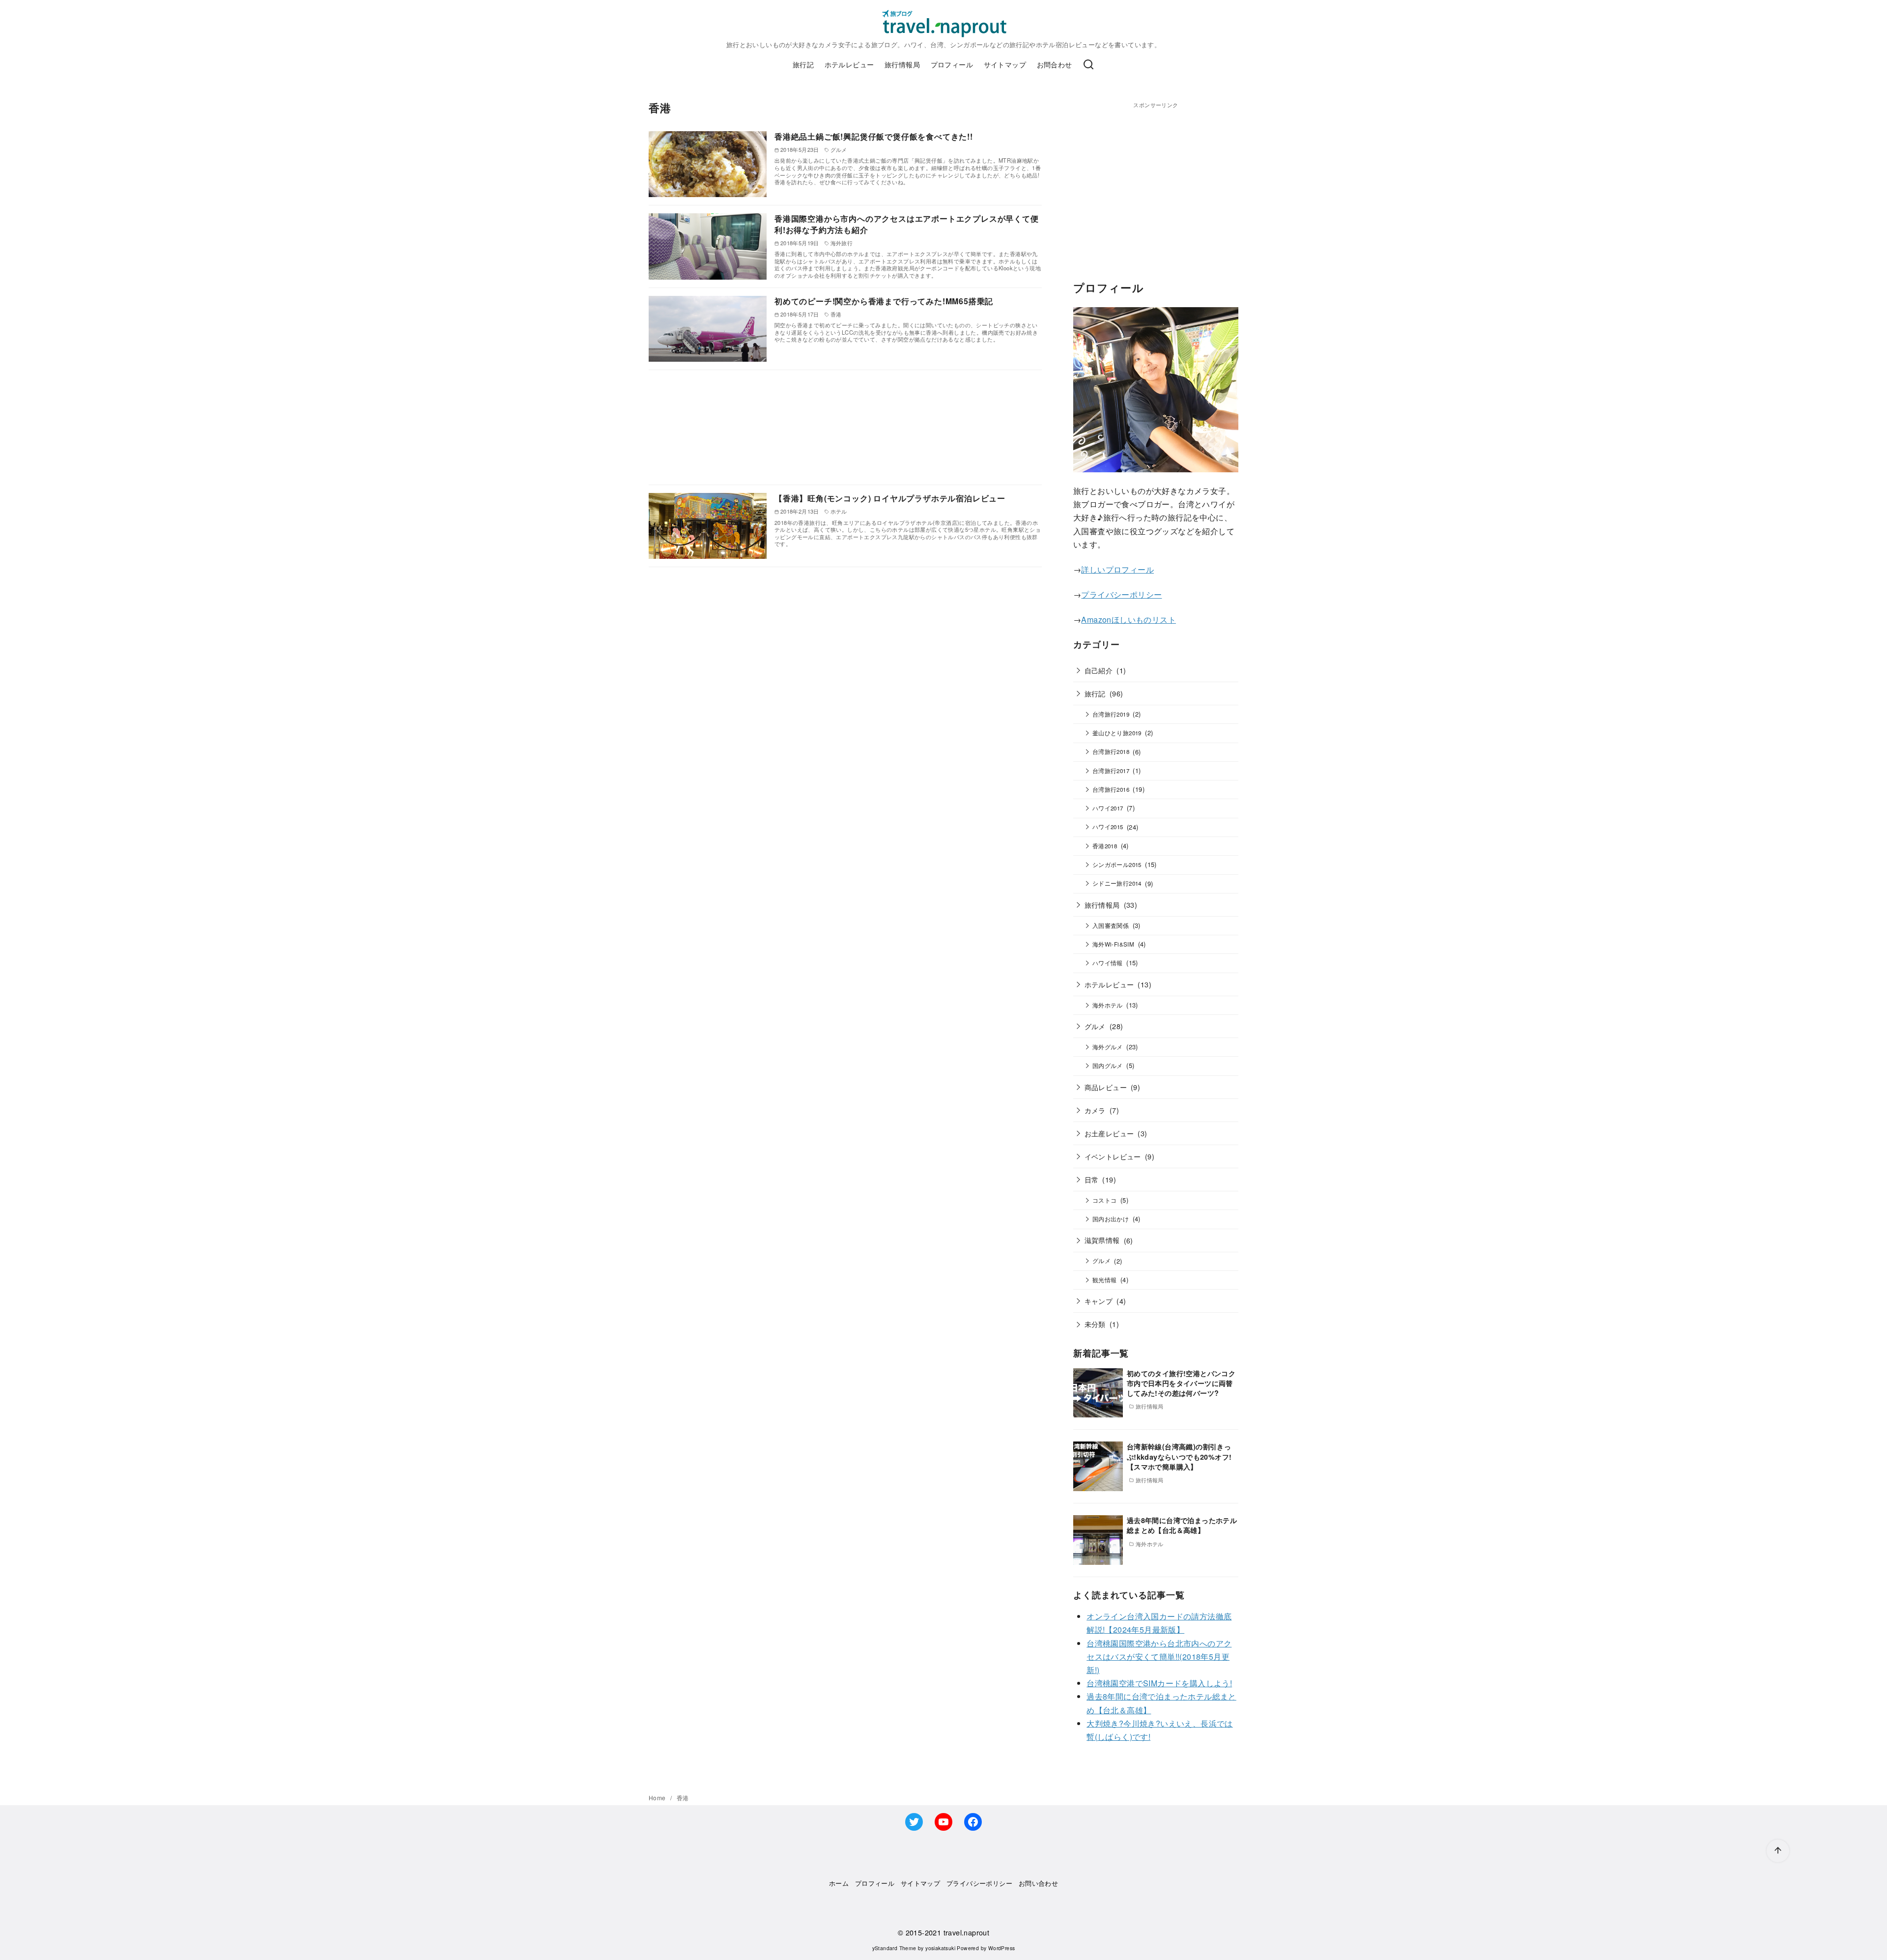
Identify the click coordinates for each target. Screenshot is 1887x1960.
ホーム (839, 1883)
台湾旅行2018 (1111, 751)
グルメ (1095, 1026)
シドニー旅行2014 (1117, 883)
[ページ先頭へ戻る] (1778, 1851)
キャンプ (1099, 1301)
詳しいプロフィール (1117, 569)
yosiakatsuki (940, 1948)
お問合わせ (1055, 64)
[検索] (1088, 65)
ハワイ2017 (1108, 808)
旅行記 (803, 64)
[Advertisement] (845, 427)
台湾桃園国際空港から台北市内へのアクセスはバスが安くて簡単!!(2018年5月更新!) (1159, 1657)
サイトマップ (1005, 64)
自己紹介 (1099, 670)
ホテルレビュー (849, 64)
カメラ (1095, 1110)
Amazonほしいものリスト (1129, 620)
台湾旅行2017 (1111, 771)
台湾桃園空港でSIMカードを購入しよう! (1159, 1683)
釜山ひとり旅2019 (1117, 733)
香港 (683, 1798)
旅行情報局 (902, 64)
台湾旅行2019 (1111, 714)
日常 (1092, 1179)
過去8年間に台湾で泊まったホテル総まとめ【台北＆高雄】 (1182, 1525)
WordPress (1002, 1948)
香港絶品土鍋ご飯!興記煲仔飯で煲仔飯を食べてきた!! (874, 136)
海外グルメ (1108, 1047)
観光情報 (1105, 1280)
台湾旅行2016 (1111, 789)
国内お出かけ (1111, 1219)
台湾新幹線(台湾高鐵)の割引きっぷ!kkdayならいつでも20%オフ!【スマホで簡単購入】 (1179, 1456)
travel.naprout (967, 1932)
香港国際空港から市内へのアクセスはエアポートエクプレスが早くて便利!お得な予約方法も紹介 (907, 224)
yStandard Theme (894, 1948)
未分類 (1095, 1324)
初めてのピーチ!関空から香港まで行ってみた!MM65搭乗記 (884, 301)
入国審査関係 (1111, 925)
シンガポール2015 (1117, 865)
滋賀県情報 (1102, 1240)
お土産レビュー (1109, 1133)
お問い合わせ (1038, 1883)
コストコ (1105, 1200)
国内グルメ (1108, 1066)
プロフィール (952, 64)
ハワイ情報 (1108, 963)
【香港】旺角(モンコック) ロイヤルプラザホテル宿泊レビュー (890, 498)
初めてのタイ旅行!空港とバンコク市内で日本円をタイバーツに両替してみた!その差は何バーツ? (1181, 1383)
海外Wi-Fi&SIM (1113, 944)
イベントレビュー (1113, 1156)
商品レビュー (1106, 1087)
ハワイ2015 (1108, 827)
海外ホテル (1108, 1005)
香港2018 (1105, 846)
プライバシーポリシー (1121, 594)
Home (658, 1798)
